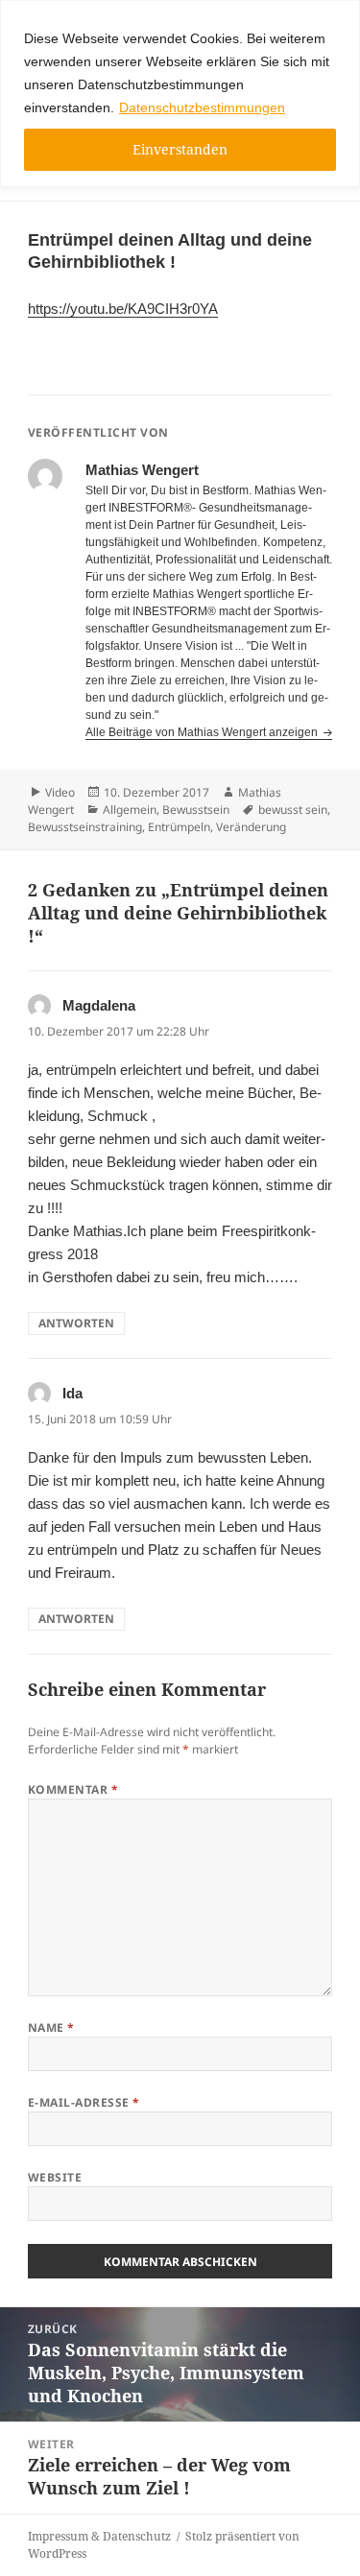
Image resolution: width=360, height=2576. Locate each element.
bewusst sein (293, 810)
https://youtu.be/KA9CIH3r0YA (123, 309)
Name (51, 2027)
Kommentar (73, 1789)
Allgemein (130, 810)
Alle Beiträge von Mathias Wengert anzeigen (203, 732)
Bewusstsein (196, 810)
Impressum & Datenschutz (99, 2536)
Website (55, 2177)
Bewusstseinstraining (85, 827)
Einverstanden (180, 149)
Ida (72, 1393)
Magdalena (99, 1005)
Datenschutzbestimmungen (202, 107)
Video (60, 792)
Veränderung (251, 827)
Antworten (76, 1323)
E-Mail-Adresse (84, 2102)
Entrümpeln (179, 827)
